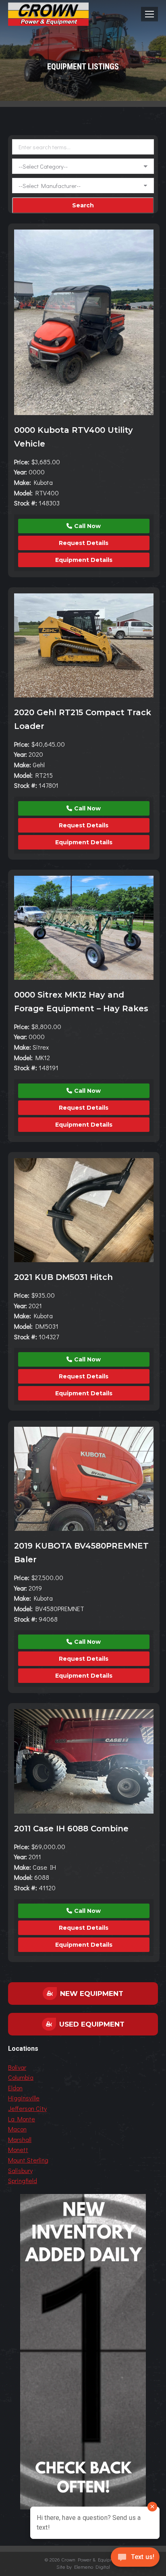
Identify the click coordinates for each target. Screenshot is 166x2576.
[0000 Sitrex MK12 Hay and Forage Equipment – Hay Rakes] (84, 928)
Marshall (20, 2139)
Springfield (23, 2180)
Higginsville (24, 2098)
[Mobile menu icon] (149, 14)
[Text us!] (135, 2559)
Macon (17, 2129)
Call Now (87, 526)
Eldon (15, 2088)
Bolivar (17, 2067)
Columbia (21, 2077)
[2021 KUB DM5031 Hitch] (84, 1210)
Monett (18, 2149)
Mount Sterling (28, 2160)
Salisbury (20, 2170)
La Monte (22, 2119)
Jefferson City (27, 2108)
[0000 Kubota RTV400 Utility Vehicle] (84, 322)
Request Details (84, 543)
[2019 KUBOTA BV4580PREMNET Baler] (84, 1479)
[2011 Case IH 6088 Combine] (84, 1761)
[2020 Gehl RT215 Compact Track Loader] (84, 645)
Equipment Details (84, 560)
